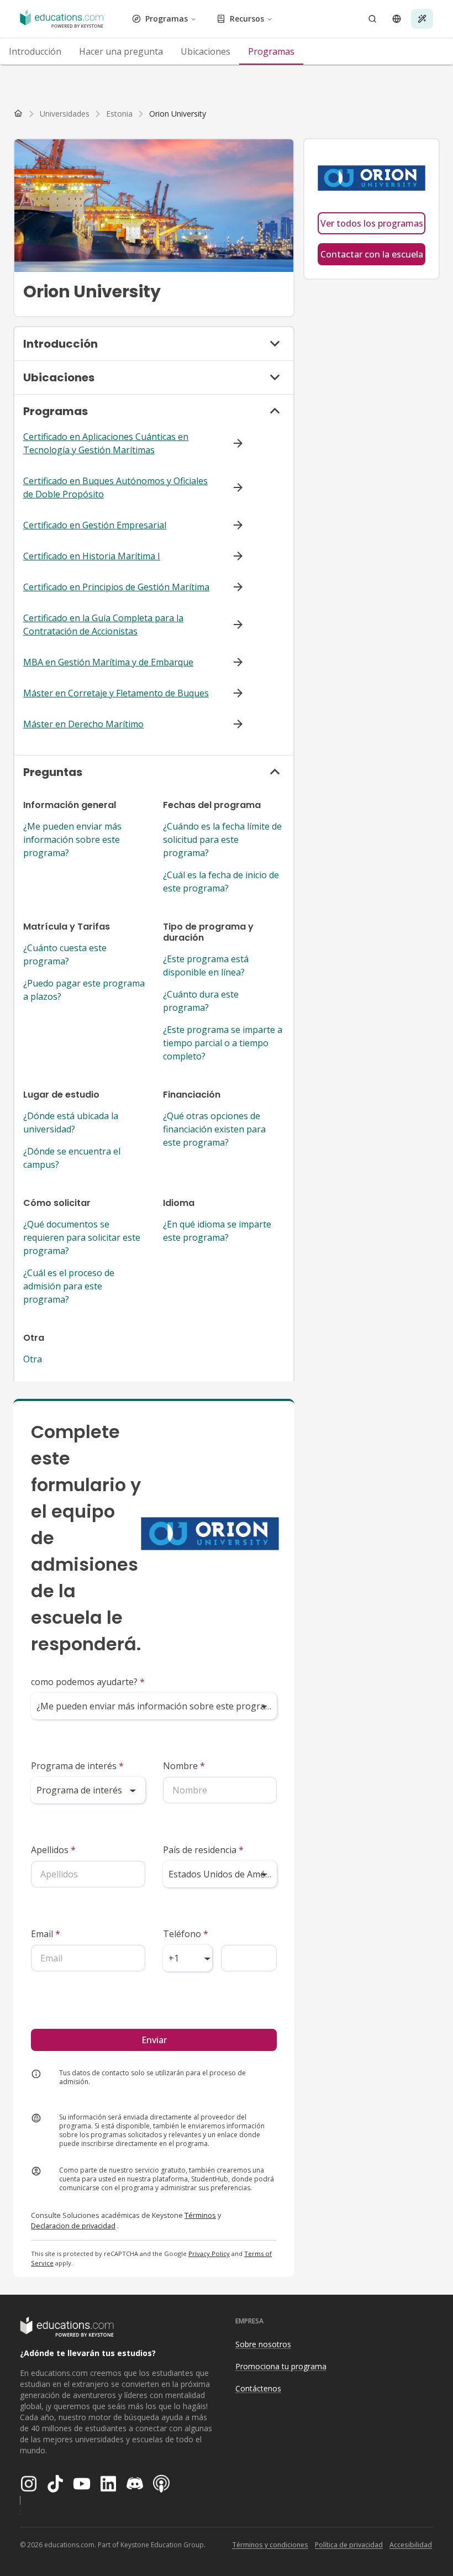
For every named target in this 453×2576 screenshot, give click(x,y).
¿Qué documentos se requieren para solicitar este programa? (82, 1237)
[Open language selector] (397, 19)
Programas (167, 19)
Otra (33, 1359)
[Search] (372, 19)
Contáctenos (258, 2388)
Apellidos (53, 1850)
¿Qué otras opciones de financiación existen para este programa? (214, 1129)
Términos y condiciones (270, 2545)
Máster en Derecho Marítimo (83, 724)
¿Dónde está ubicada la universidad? (71, 1122)
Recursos (247, 19)
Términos (200, 2215)
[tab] (35, 51)
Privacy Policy (209, 2254)
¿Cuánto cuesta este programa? (65, 954)
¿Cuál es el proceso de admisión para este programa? (69, 1286)
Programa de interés (77, 1766)
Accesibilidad (411, 2545)
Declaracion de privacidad (73, 2226)
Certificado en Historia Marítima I (92, 556)
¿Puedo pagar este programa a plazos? (84, 990)
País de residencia (203, 1850)
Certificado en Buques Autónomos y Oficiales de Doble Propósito (115, 487)
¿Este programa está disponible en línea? (206, 966)
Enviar (154, 2040)
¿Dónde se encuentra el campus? (72, 1158)
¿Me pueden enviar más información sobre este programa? (72, 840)
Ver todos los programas (372, 223)
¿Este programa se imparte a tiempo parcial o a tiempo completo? (223, 1043)
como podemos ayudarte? (88, 1682)
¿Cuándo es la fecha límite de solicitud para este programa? (222, 840)
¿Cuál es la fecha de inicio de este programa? (221, 882)
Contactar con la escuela (372, 254)
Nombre (184, 1766)
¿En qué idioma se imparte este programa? (217, 1231)
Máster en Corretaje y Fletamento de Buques (116, 693)
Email (46, 1934)
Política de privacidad (349, 2545)
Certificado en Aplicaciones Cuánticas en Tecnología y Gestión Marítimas (106, 443)
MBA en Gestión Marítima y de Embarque (108, 662)
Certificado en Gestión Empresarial (95, 525)
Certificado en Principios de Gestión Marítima (116, 587)
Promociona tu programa (281, 2366)
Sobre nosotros (263, 2344)
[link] (178, 114)
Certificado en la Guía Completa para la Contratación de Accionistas (103, 625)
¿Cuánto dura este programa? (201, 1001)
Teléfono (186, 1934)
